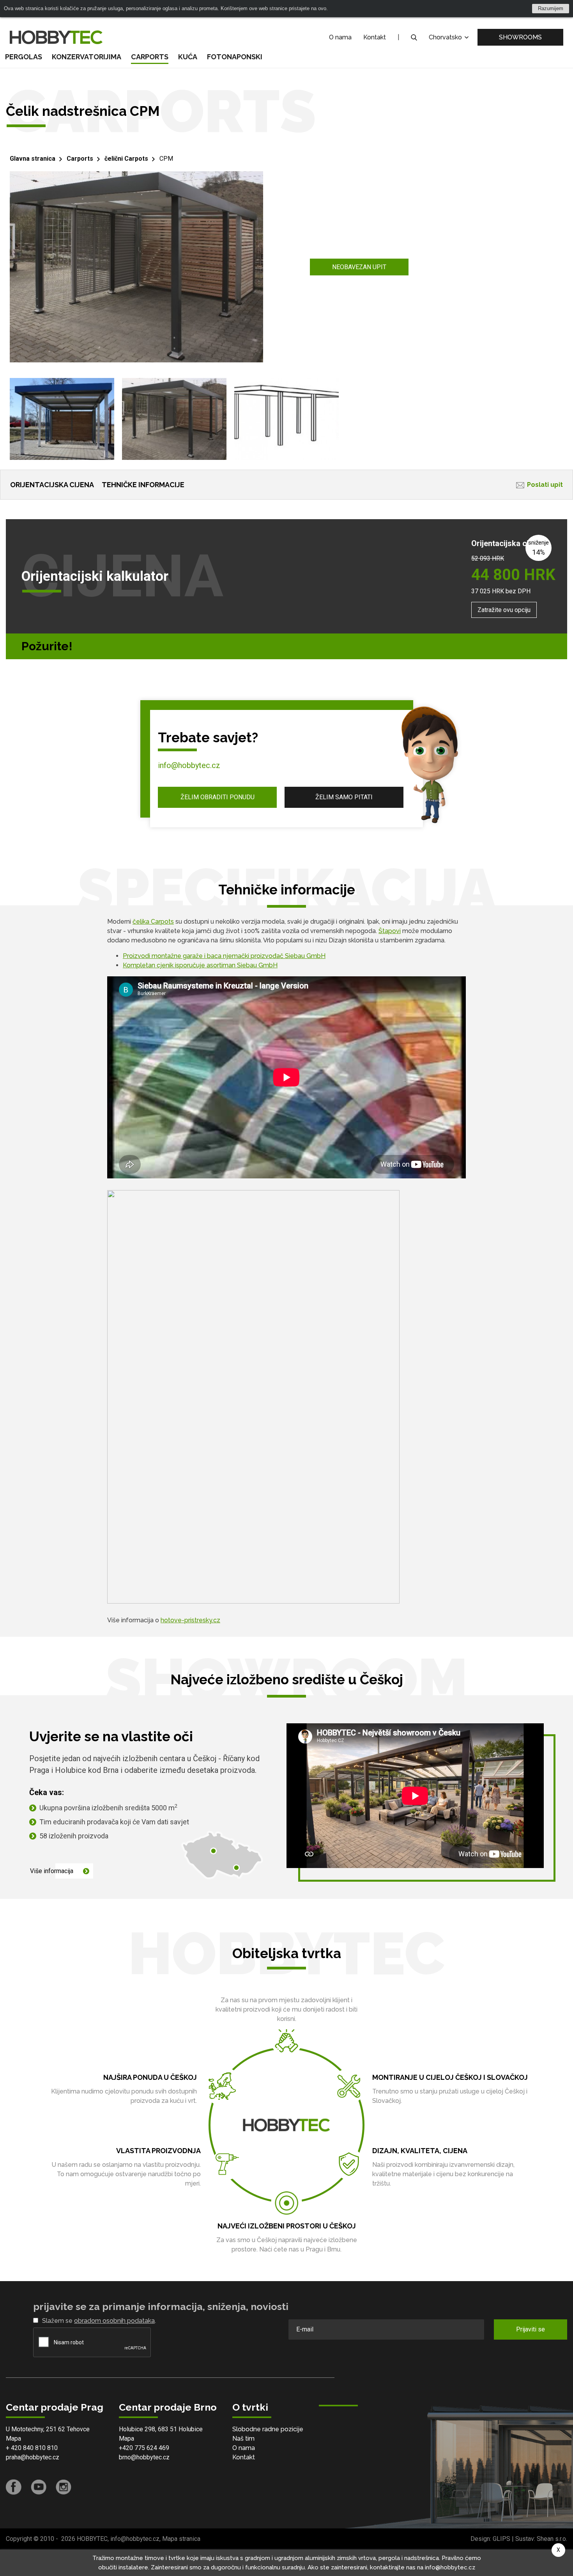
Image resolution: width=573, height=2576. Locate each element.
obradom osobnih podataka (114, 2321)
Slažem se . (99, 2321)
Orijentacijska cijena (52, 485)
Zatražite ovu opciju (504, 610)
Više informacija (52, 1871)
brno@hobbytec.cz (144, 2457)
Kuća (188, 57)
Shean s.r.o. (552, 2539)
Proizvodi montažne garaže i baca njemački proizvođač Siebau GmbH (224, 956)
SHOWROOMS (520, 37)
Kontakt (375, 37)
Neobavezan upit (359, 267)
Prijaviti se (531, 2329)
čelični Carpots (126, 159)
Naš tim (243, 2439)
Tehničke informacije (143, 485)
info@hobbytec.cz (189, 765)
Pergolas (24, 57)
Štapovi (390, 931)
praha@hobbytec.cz (33, 2457)
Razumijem (551, 8)
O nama (340, 37)
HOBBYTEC (92, 2539)
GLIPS (501, 2539)
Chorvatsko (446, 37)
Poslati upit (545, 485)
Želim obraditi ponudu (218, 797)
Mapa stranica (181, 2539)
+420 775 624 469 (144, 2448)
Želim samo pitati (344, 797)
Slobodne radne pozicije (268, 2429)
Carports (150, 57)
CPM (166, 159)
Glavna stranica (33, 159)
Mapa (13, 2439)
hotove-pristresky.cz (190, 1620)
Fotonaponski (235, 57)
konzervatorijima (87, 57)
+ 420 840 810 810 (32, 2448)
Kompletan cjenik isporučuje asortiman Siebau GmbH (200, 965)
